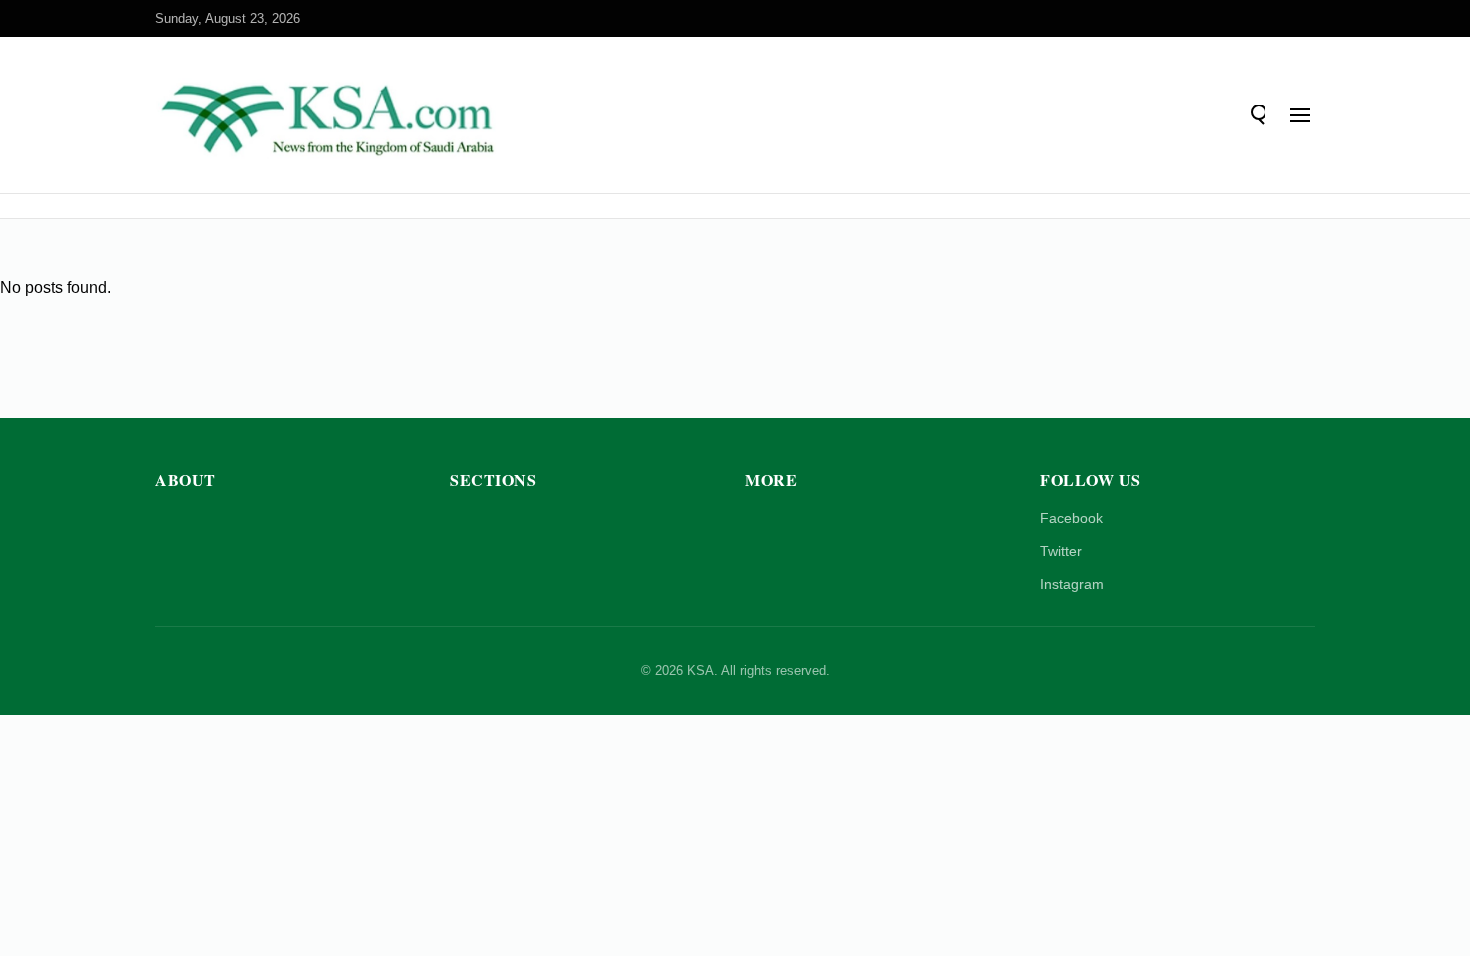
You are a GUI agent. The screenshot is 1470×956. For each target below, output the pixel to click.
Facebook (1071, 518)
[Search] (1255, 115)
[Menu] (1300, 115)
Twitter (1061, 551)
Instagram (1072, 584)
